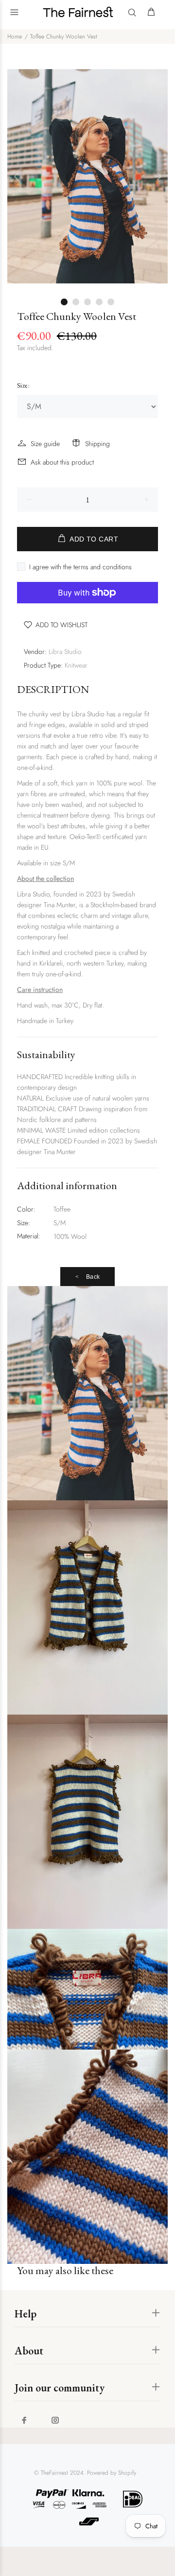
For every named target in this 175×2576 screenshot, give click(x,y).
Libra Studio (65, 652)
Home (15, 37)
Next (158, 176)
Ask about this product (62, 462)
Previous (17, 176)
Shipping (97, 444)
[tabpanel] (87, 176)
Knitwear (76, 665)
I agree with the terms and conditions (80, 567)
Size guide (45, 444)
